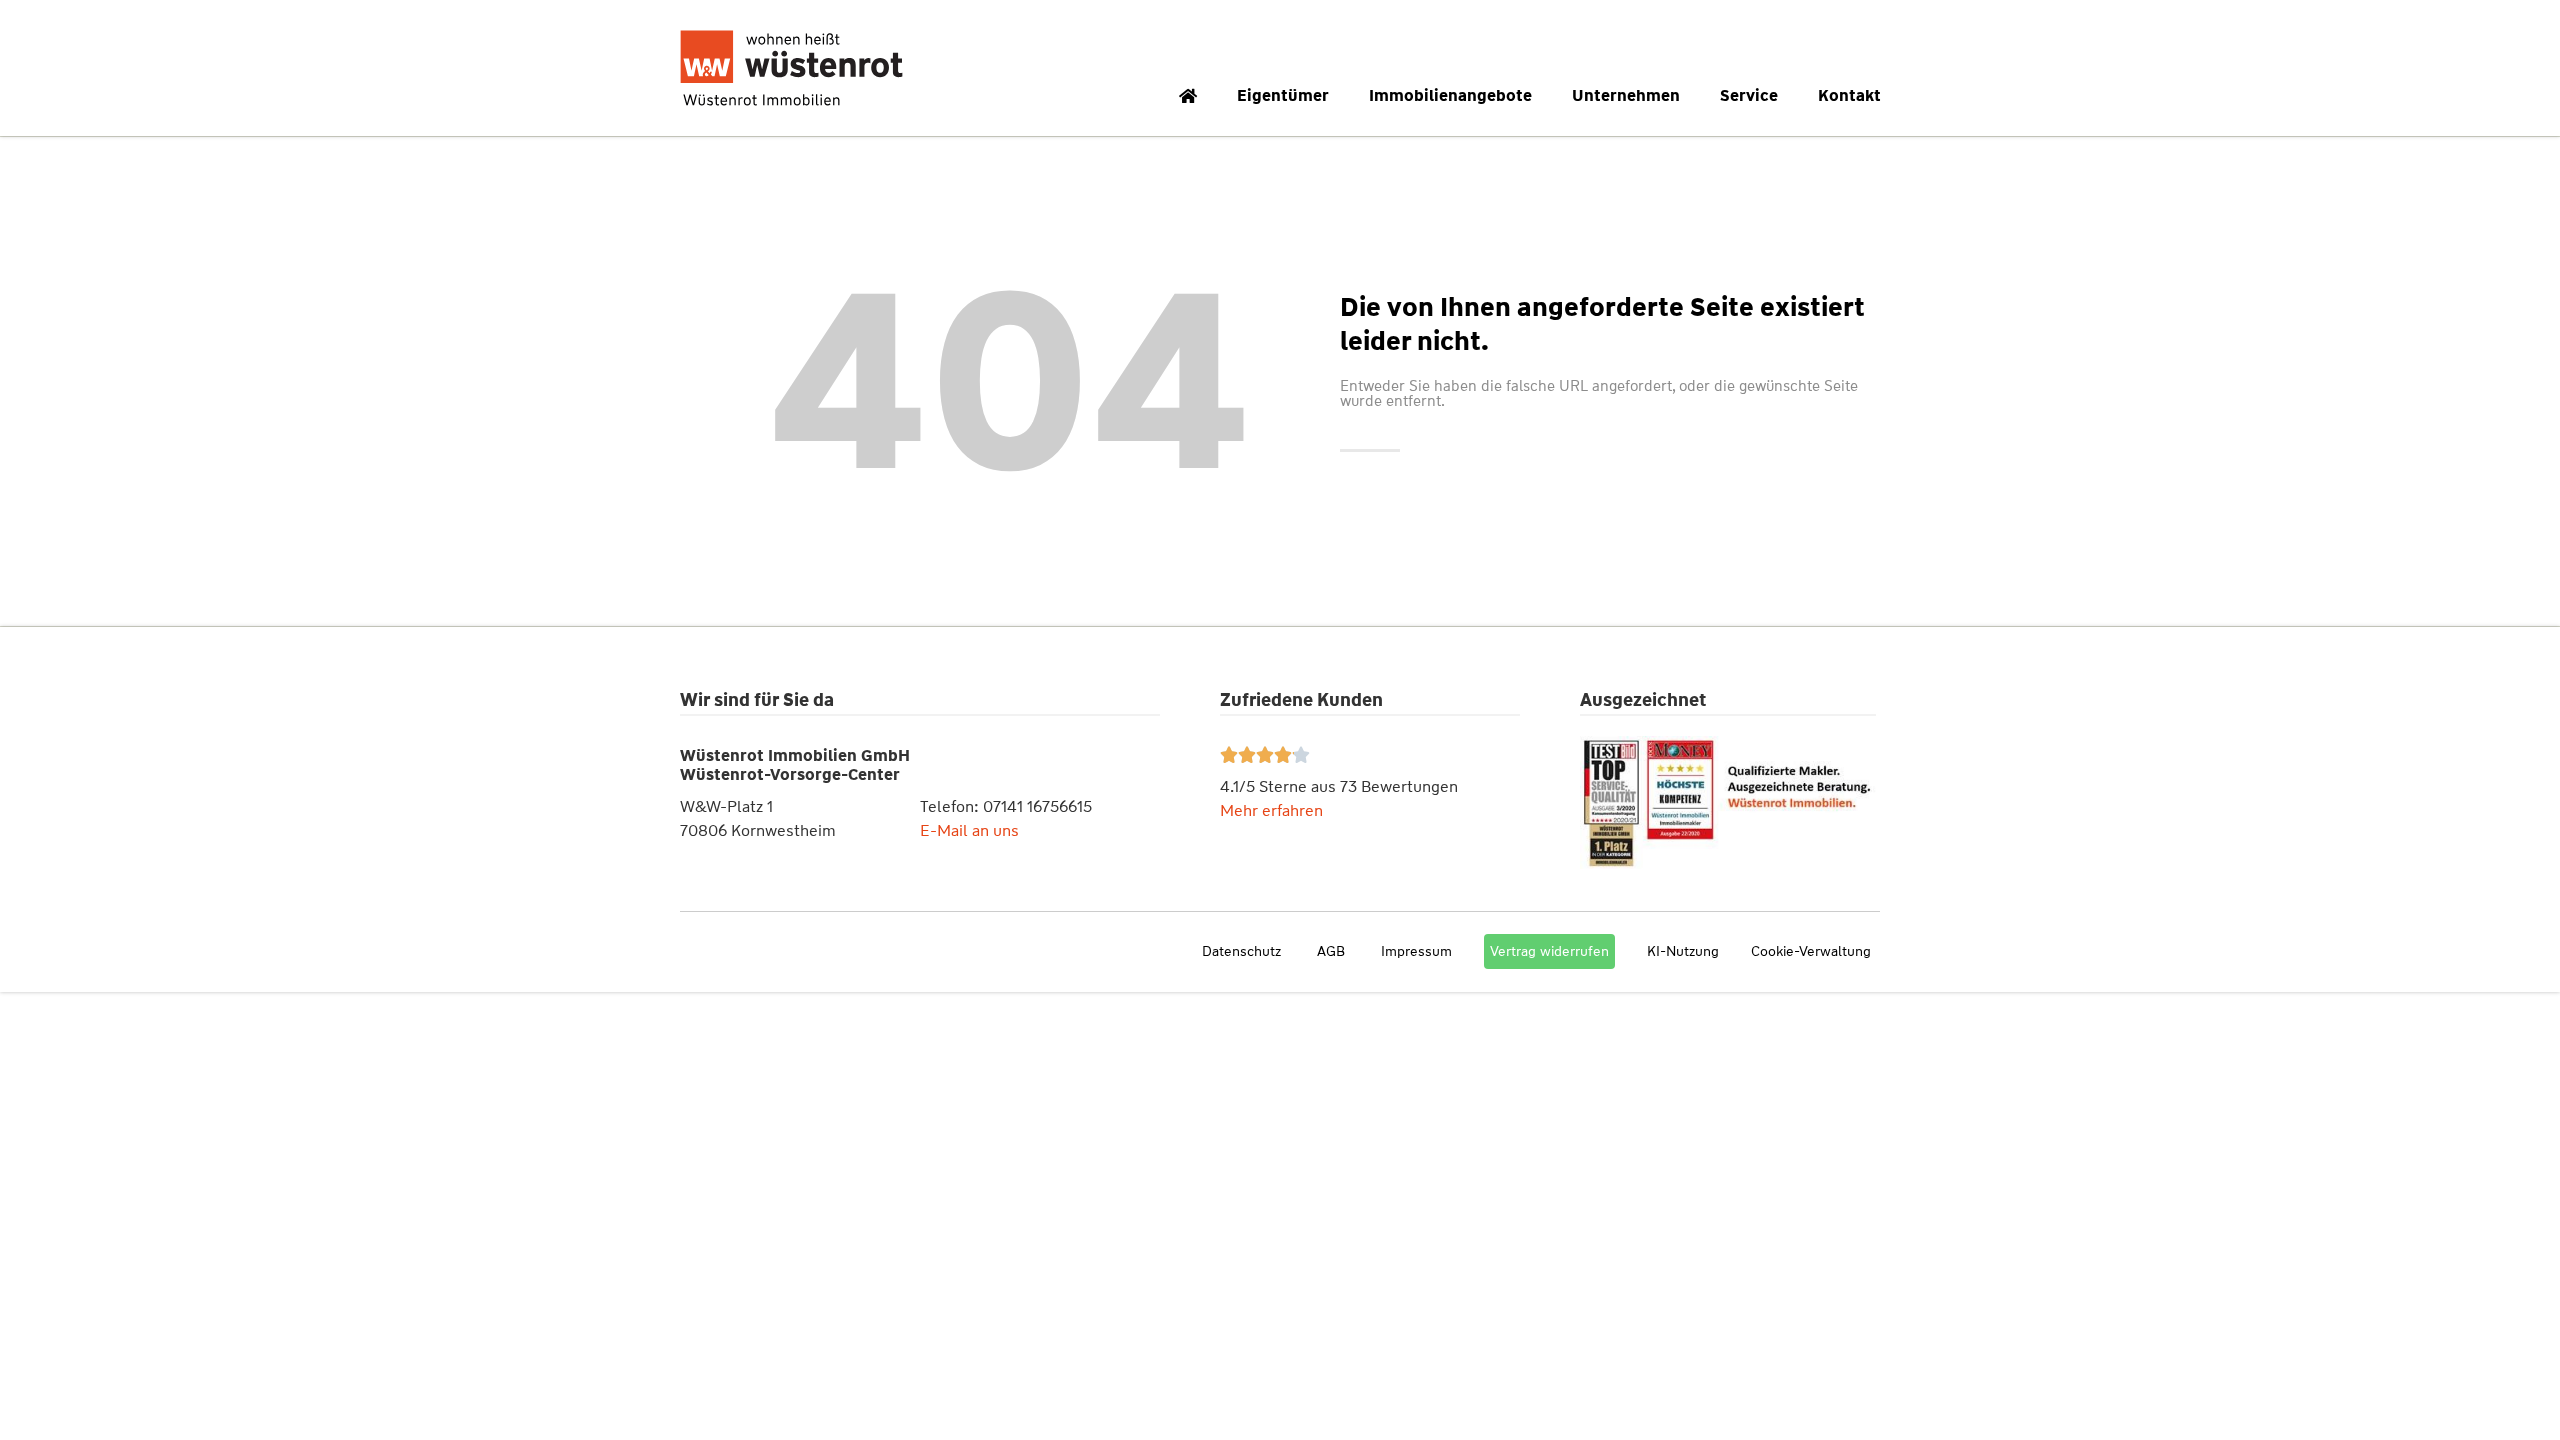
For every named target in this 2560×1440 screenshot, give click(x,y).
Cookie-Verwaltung (1811, 951)
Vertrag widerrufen (1549, 951)
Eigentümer (1283, 95)
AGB (1331, 951)
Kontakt (1849, 95)
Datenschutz (1241, 951)
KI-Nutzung (1683, 951)
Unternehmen (1626, 95)
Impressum (1416, 951)
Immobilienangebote (1450, 95)
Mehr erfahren (1271, 810)
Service (1749, 95)
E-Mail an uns (969, 830)
